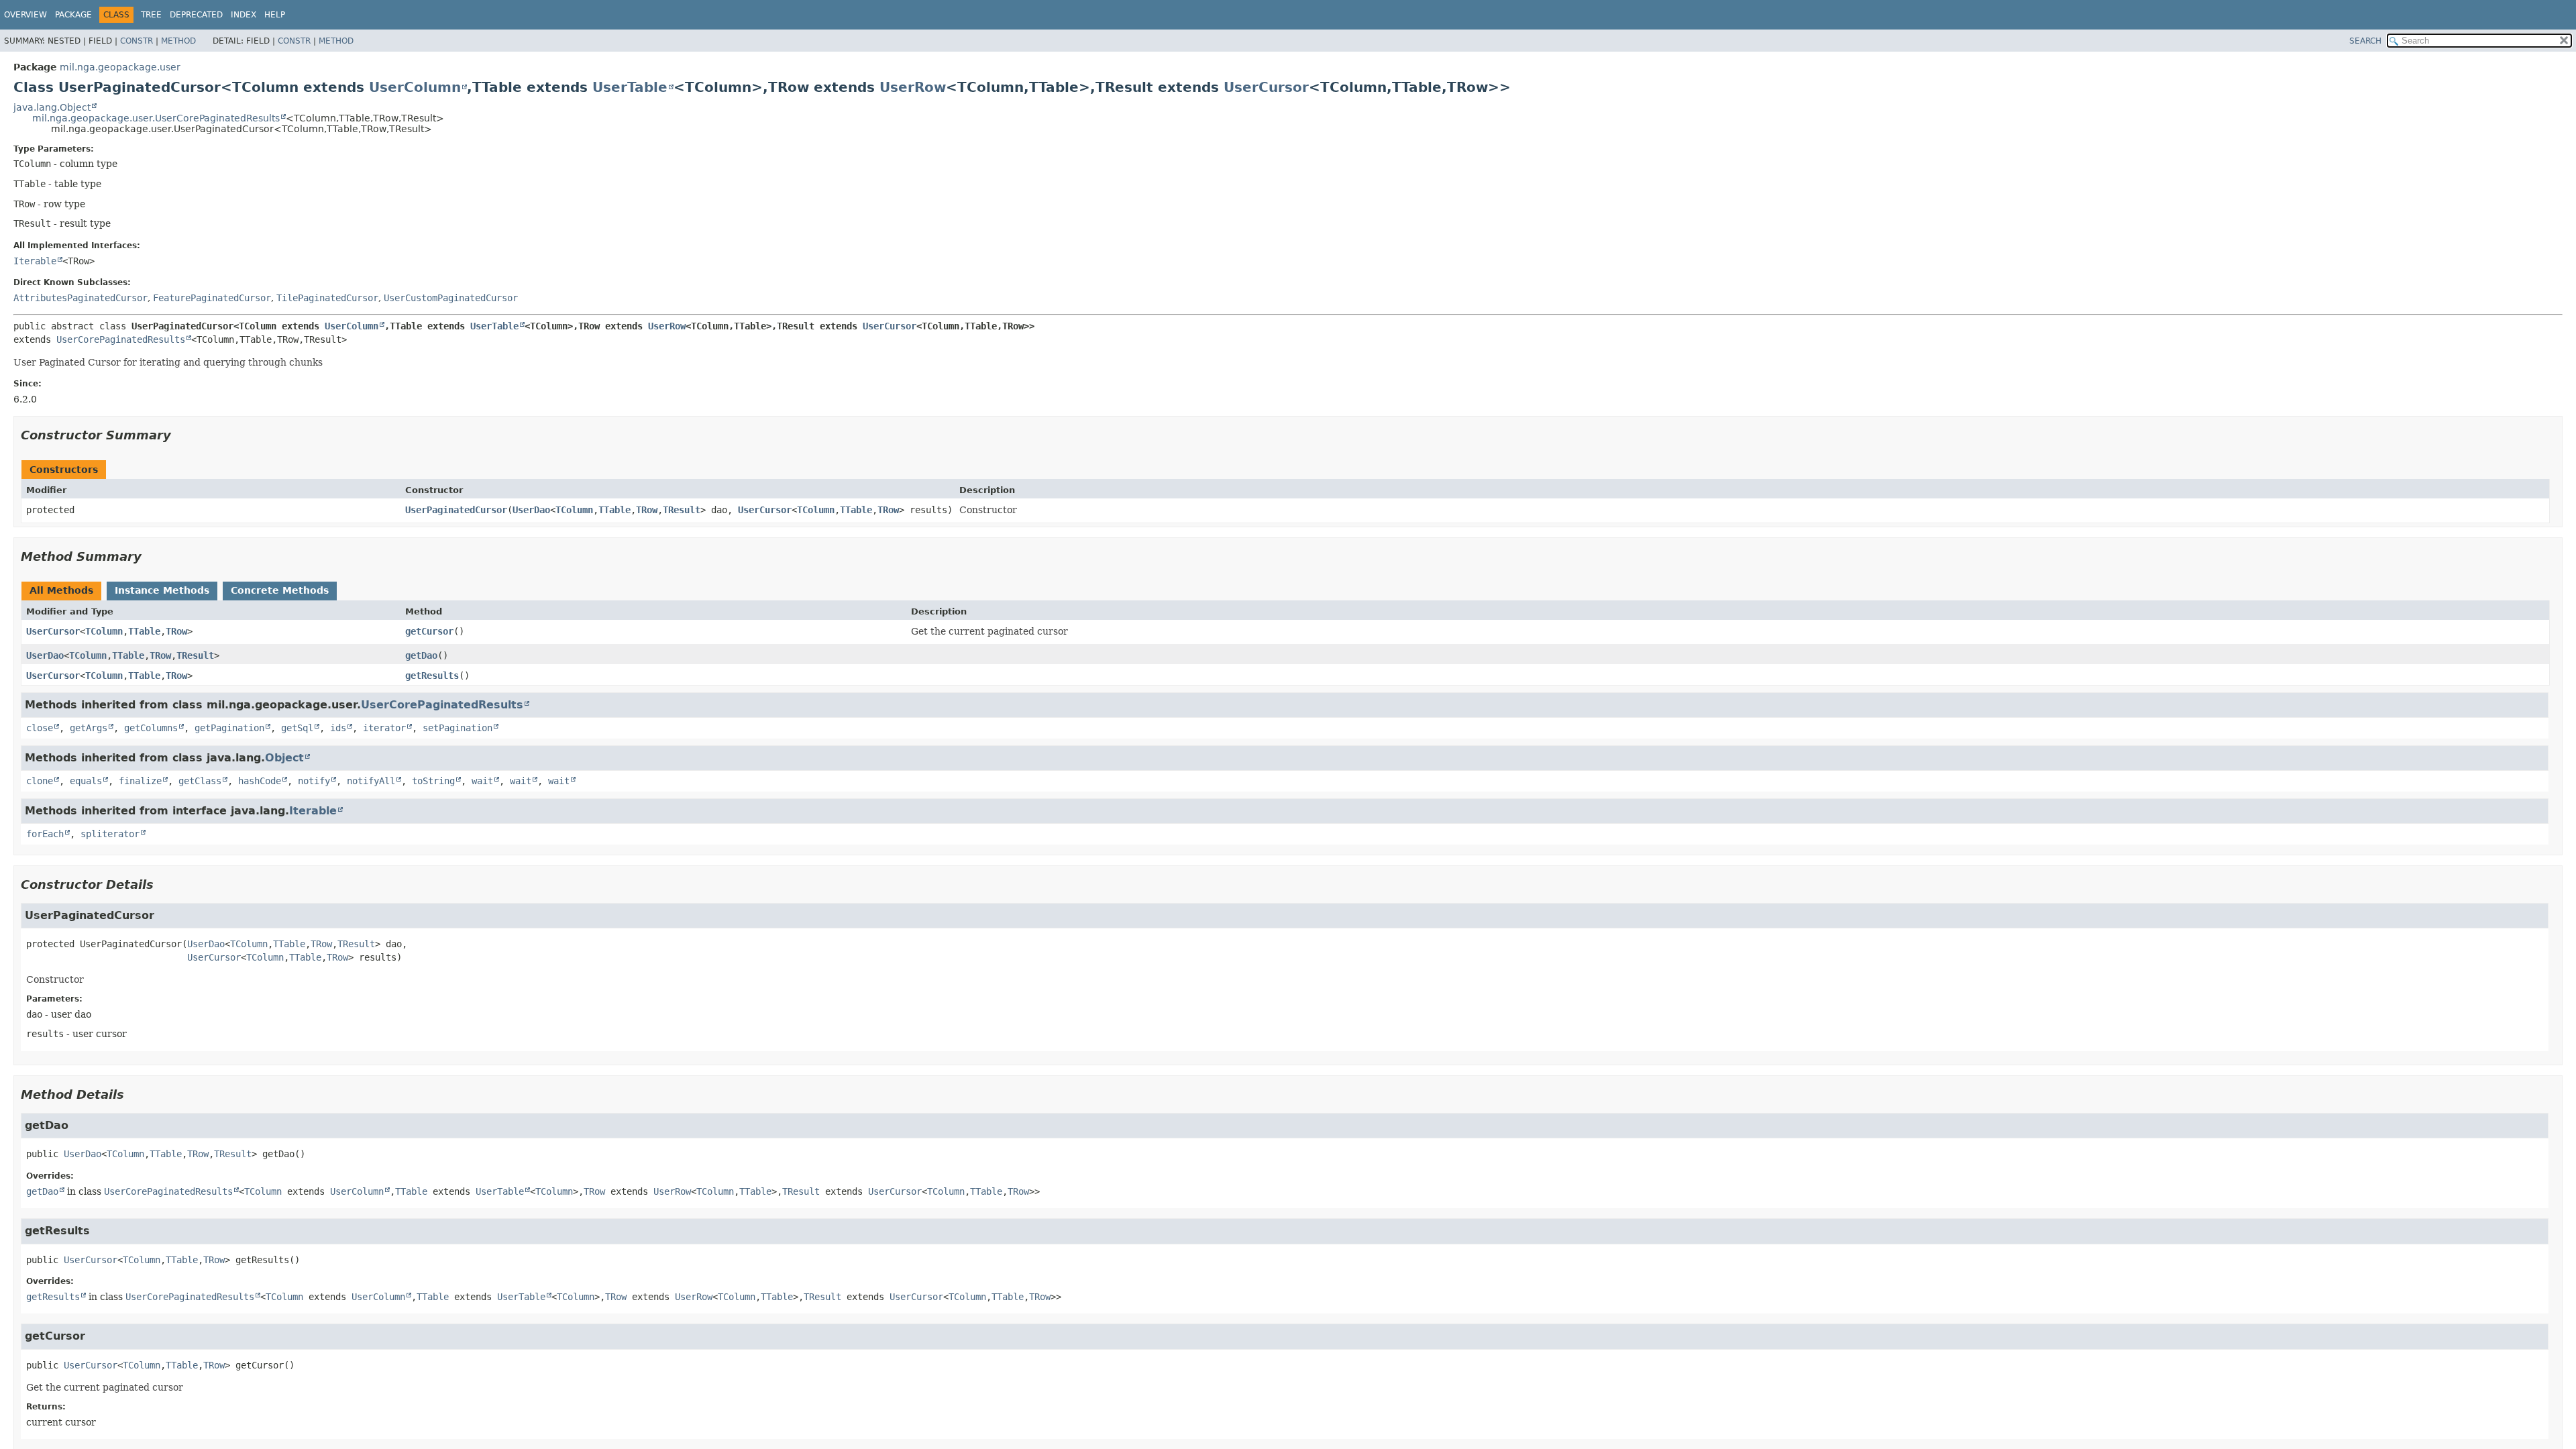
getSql (297, 728)
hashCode (260, 781)
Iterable (35, 261)
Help (275, 15)
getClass (200, 781)
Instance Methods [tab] (162, 590)
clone (40, 781)
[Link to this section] (180, 435)
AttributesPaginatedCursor (80, 298)
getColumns (151, 728)
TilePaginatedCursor (327, 298)
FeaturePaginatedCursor (212, 298)
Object (284, 758)
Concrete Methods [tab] (280, 590)
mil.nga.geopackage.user (120, 67)
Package (73, 15)
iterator (384, 728)
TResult (682, 510)
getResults (432, 676)
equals (86, 781)
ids (338, 728)
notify (314, 781)
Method (178, 41)
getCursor (429, 631)
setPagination (458, 728)
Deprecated (196, 15)
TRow (647, 510)
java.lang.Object (52, 107)
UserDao (531, 510)
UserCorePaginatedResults (121, 339)
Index (244, 15)
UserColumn (415, 87)
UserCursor (1266, 87)
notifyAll (371, 781)
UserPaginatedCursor (456, 510)
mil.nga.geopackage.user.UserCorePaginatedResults (156, 118)
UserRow (913, 87)
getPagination (229, 728)
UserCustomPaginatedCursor (451, 298)
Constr (137, 41)
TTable (614, 510)
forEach (45, 834)
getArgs (89, 728)
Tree (151, 15)
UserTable (630, 87)
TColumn (574, 510)
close (40, 728)
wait (482, 781)
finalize (140, 781)
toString (433, 781)
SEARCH (2365, 41)
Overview (25, 15)
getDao (421, 655)
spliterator (110, 834)
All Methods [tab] (61, 590)
